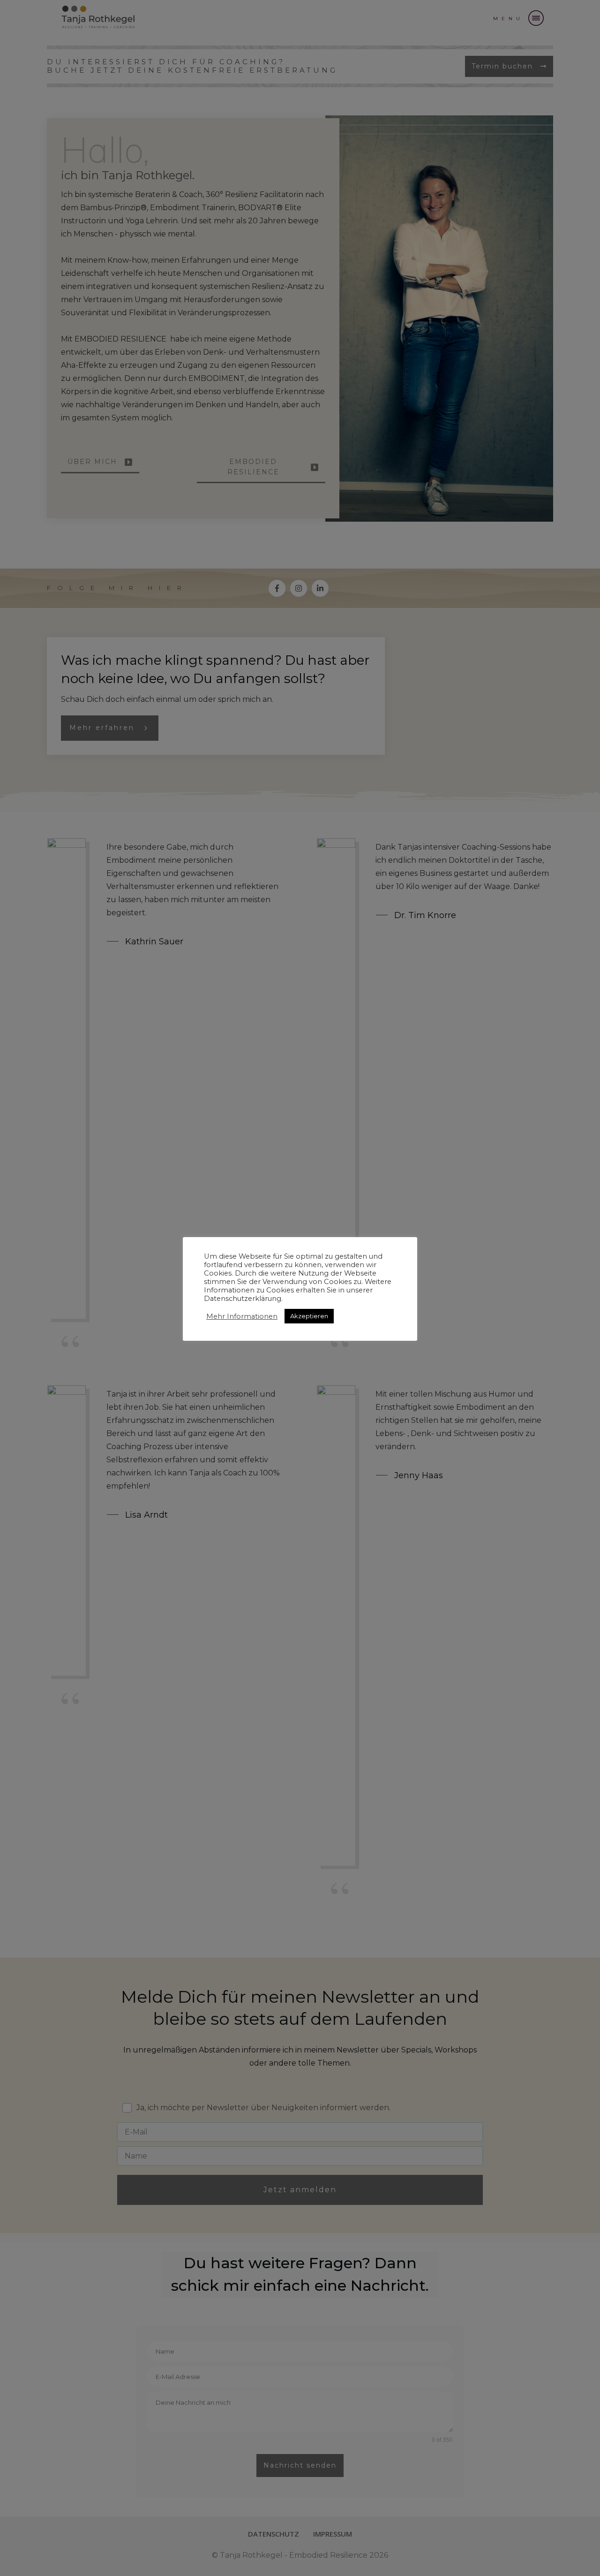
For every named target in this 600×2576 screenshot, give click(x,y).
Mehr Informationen (242, 1316)
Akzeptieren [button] (309, 1316)
